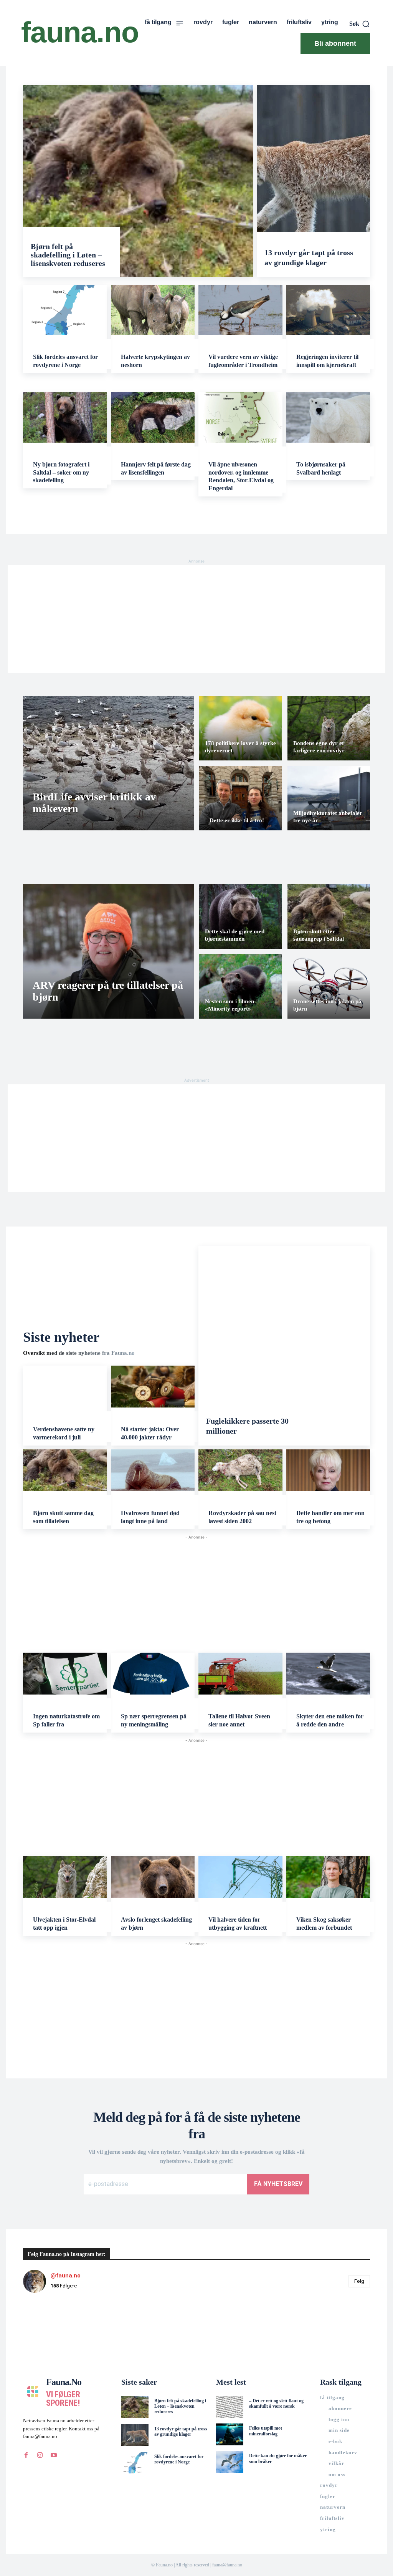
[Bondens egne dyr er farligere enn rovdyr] (329, 728)
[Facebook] (26, 2455)
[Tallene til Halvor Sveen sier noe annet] (240, 1674)
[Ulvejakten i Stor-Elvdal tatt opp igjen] (65, 1877)
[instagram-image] (52, 2328)
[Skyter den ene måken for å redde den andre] (328, 1674)
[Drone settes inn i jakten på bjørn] (329, 986)
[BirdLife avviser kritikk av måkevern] (108, 763)
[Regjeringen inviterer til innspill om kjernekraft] (328, 310)
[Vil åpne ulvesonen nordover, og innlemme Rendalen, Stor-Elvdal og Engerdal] (240, 417)
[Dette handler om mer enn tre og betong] (328, 1470)
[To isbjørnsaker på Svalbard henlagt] (328, 417)
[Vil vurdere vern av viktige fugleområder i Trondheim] (240, 310)
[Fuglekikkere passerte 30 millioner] (284, 1346)
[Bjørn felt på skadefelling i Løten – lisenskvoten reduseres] (138, 181)
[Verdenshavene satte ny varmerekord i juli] (65, 1387)
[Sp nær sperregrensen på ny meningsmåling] (153, 1674)
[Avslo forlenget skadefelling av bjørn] (153, 1877)
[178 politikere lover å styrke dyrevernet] (241, 728)
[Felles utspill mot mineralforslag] (230, 2434)
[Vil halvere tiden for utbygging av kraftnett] (240, 1877)
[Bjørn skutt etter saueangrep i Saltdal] (329, 916)
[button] (360, 24)
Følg (359, 2281)
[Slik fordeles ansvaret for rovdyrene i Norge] (65, 310)
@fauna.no (66, 2276)
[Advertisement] (196, 619)
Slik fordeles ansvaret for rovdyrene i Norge (179, 2459)
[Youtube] (54, 2455)
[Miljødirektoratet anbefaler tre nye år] (329, 798)
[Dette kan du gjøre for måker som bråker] (230, 2462)
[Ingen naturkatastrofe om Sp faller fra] (65, 1674)
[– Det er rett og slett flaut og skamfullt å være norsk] (230, 2407)
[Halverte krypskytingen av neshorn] (153, 310)
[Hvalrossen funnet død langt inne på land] (153, 1470)
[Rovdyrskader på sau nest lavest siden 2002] (240, 1470)
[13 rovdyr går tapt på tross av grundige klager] (313, 181)
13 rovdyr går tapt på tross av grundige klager (181, 2432)
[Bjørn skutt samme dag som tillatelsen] (65, 1470)
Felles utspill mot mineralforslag (266, 2431)
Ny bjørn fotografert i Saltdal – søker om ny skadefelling (61, 472)
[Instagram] (40, 2455)
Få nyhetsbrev (278, 2184)
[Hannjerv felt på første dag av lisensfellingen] (153, 417)
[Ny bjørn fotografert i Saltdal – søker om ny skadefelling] (65, 417)
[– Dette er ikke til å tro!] (241, 798)
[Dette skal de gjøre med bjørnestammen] (241, 916)
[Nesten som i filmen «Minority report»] (241, 986)
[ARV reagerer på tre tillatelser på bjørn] (108, 951)
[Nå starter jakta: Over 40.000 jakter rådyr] (153, 1387)
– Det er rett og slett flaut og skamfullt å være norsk (276, 2403)
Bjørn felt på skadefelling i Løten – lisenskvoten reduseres (68, 255)
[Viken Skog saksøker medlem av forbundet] (328, 1877)
